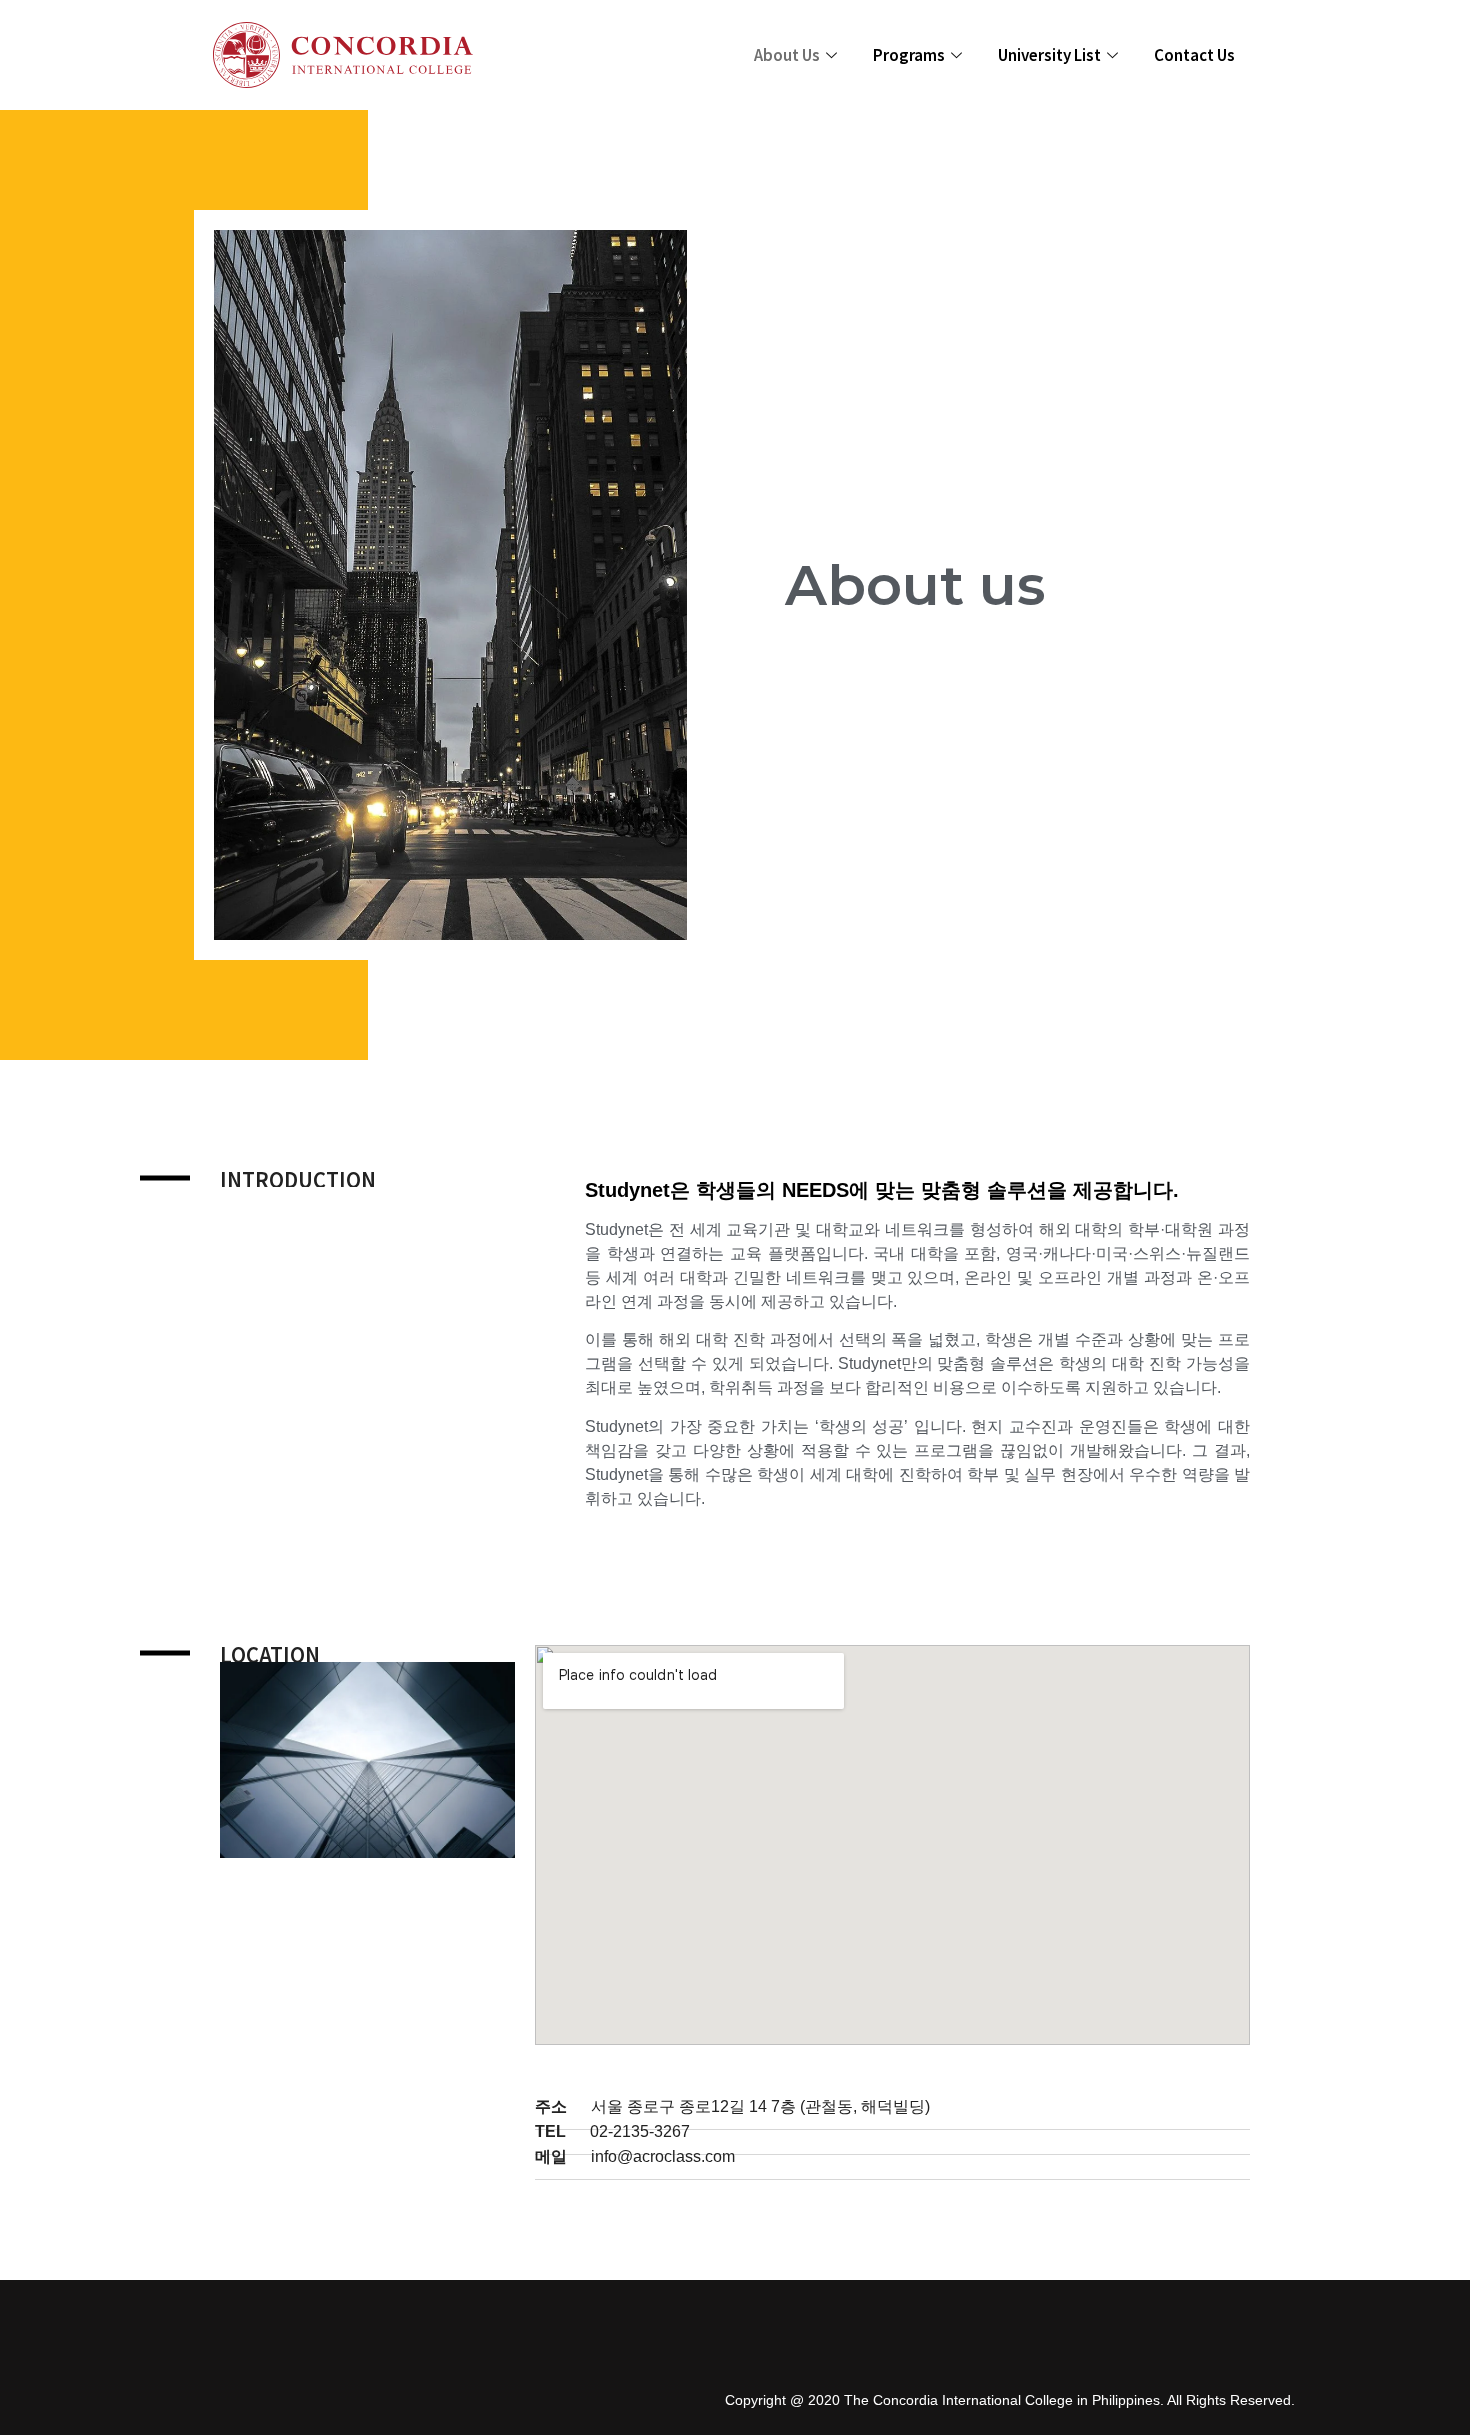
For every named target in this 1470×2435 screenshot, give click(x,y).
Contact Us (1194, 54)
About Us (787, 54)
